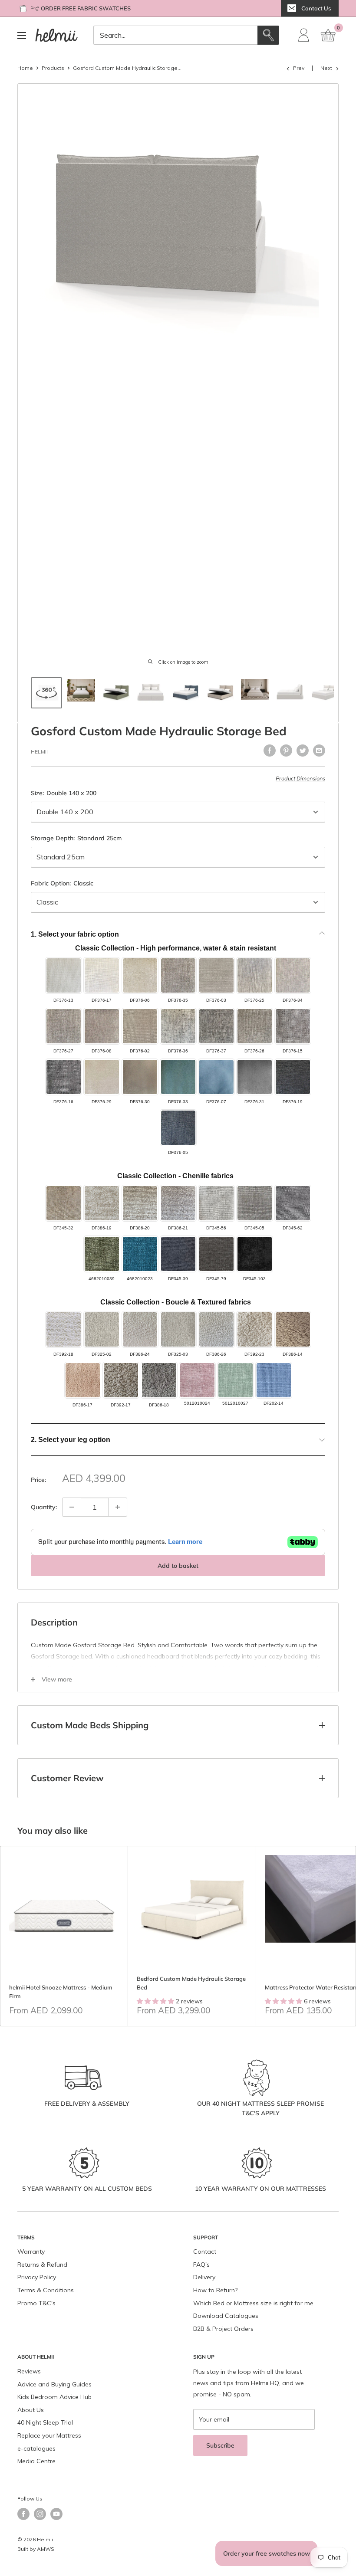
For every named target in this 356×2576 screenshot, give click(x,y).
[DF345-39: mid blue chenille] (178, 1254)
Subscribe (220, 2445)
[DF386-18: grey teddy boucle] (159, 1380)
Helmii (39, 752)
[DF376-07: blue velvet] (216, 1077)
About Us (31, 2410)
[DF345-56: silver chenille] (216, 1203)
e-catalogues (36, 2448)
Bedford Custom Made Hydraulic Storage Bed (191, 1983)
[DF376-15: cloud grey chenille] (293, 1026)
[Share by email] (319, 751)
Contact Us (316, 8)
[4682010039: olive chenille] (102, 1254)
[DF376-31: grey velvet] (255, 1077)
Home (25, 68)
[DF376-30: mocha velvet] (140, 1077)
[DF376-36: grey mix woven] (178, 1026)
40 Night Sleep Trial (45, 2422)
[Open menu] (22, 36)
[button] (174, 2495)
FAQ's (201, 2265)
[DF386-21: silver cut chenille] (178, 1203)
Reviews (29, 2371)
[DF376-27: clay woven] (64, 1026)
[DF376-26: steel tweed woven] (255, 1026)
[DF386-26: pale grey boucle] (216, 1329)
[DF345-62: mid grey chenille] (293, 1203)
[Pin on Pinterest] (286, 751)
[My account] (304, 35)
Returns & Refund (42, 2265)
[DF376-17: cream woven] (102, 975)
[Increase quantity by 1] (118, 1507)
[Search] (268, 35)
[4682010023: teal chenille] (140, 1254)
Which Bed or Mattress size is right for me (253, 2303)
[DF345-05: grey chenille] (255, 1203)
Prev (299, 68)
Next (326, 68)
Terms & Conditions (46, 2290)
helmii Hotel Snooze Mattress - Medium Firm (61, 1992)
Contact (205, 2252)
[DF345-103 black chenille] (255, 1254)
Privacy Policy (37, 2277)
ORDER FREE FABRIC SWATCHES (86, 8)
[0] (329, 35)
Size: (64, 793)
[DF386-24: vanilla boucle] (140, 1329)
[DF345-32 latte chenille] (64, 1203)
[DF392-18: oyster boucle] (64, 1329)
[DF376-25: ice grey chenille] (255, 975)
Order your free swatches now (267, 2553)
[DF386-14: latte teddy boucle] (293, 1329)
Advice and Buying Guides (54, 2384)
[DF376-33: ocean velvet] (178, 1077)
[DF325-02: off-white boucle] (102, 1329)
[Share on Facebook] (270, 751)
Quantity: (44, 1507)
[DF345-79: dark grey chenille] (216, 1254)
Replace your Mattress (49, 2435)
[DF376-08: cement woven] (102, 1026)
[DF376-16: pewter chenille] (64, 1077)
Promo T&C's (36, 2303)
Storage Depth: (76, 838)
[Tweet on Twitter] (303, 751)
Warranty (31, 2252)
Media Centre (36, 2461)
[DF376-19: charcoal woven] (293, 1077)
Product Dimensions (300, 778)
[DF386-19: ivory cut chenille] (102, 1203)
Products (53, 68)
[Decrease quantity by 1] (72, 1507)
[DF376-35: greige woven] (178, 975)
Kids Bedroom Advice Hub (54, 2397)
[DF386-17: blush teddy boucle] (83, 1380)
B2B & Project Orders (223, 2329)
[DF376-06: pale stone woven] (140, 975)
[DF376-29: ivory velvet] (102, 1077)
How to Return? (215, 2290)
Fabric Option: (62, 883)
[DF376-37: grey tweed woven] (216, 1026)
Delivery (204, 2277)
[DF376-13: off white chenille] (64, 975)
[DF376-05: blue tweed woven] (178, 1128)
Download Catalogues (226, 2316)
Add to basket (178, 1566)
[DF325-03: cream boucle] (178, 1329)
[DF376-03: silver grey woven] (216, 975)
